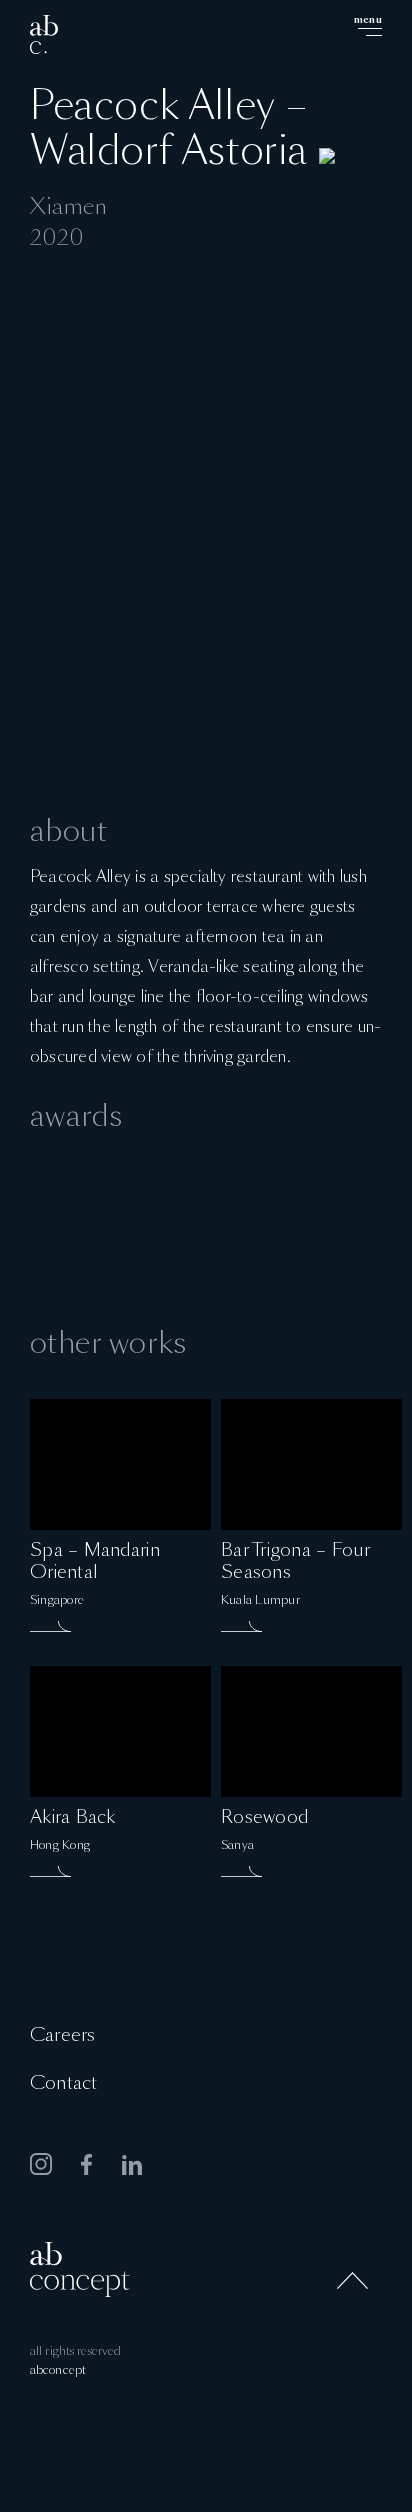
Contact (63, 2084)
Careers (62, 2036)
